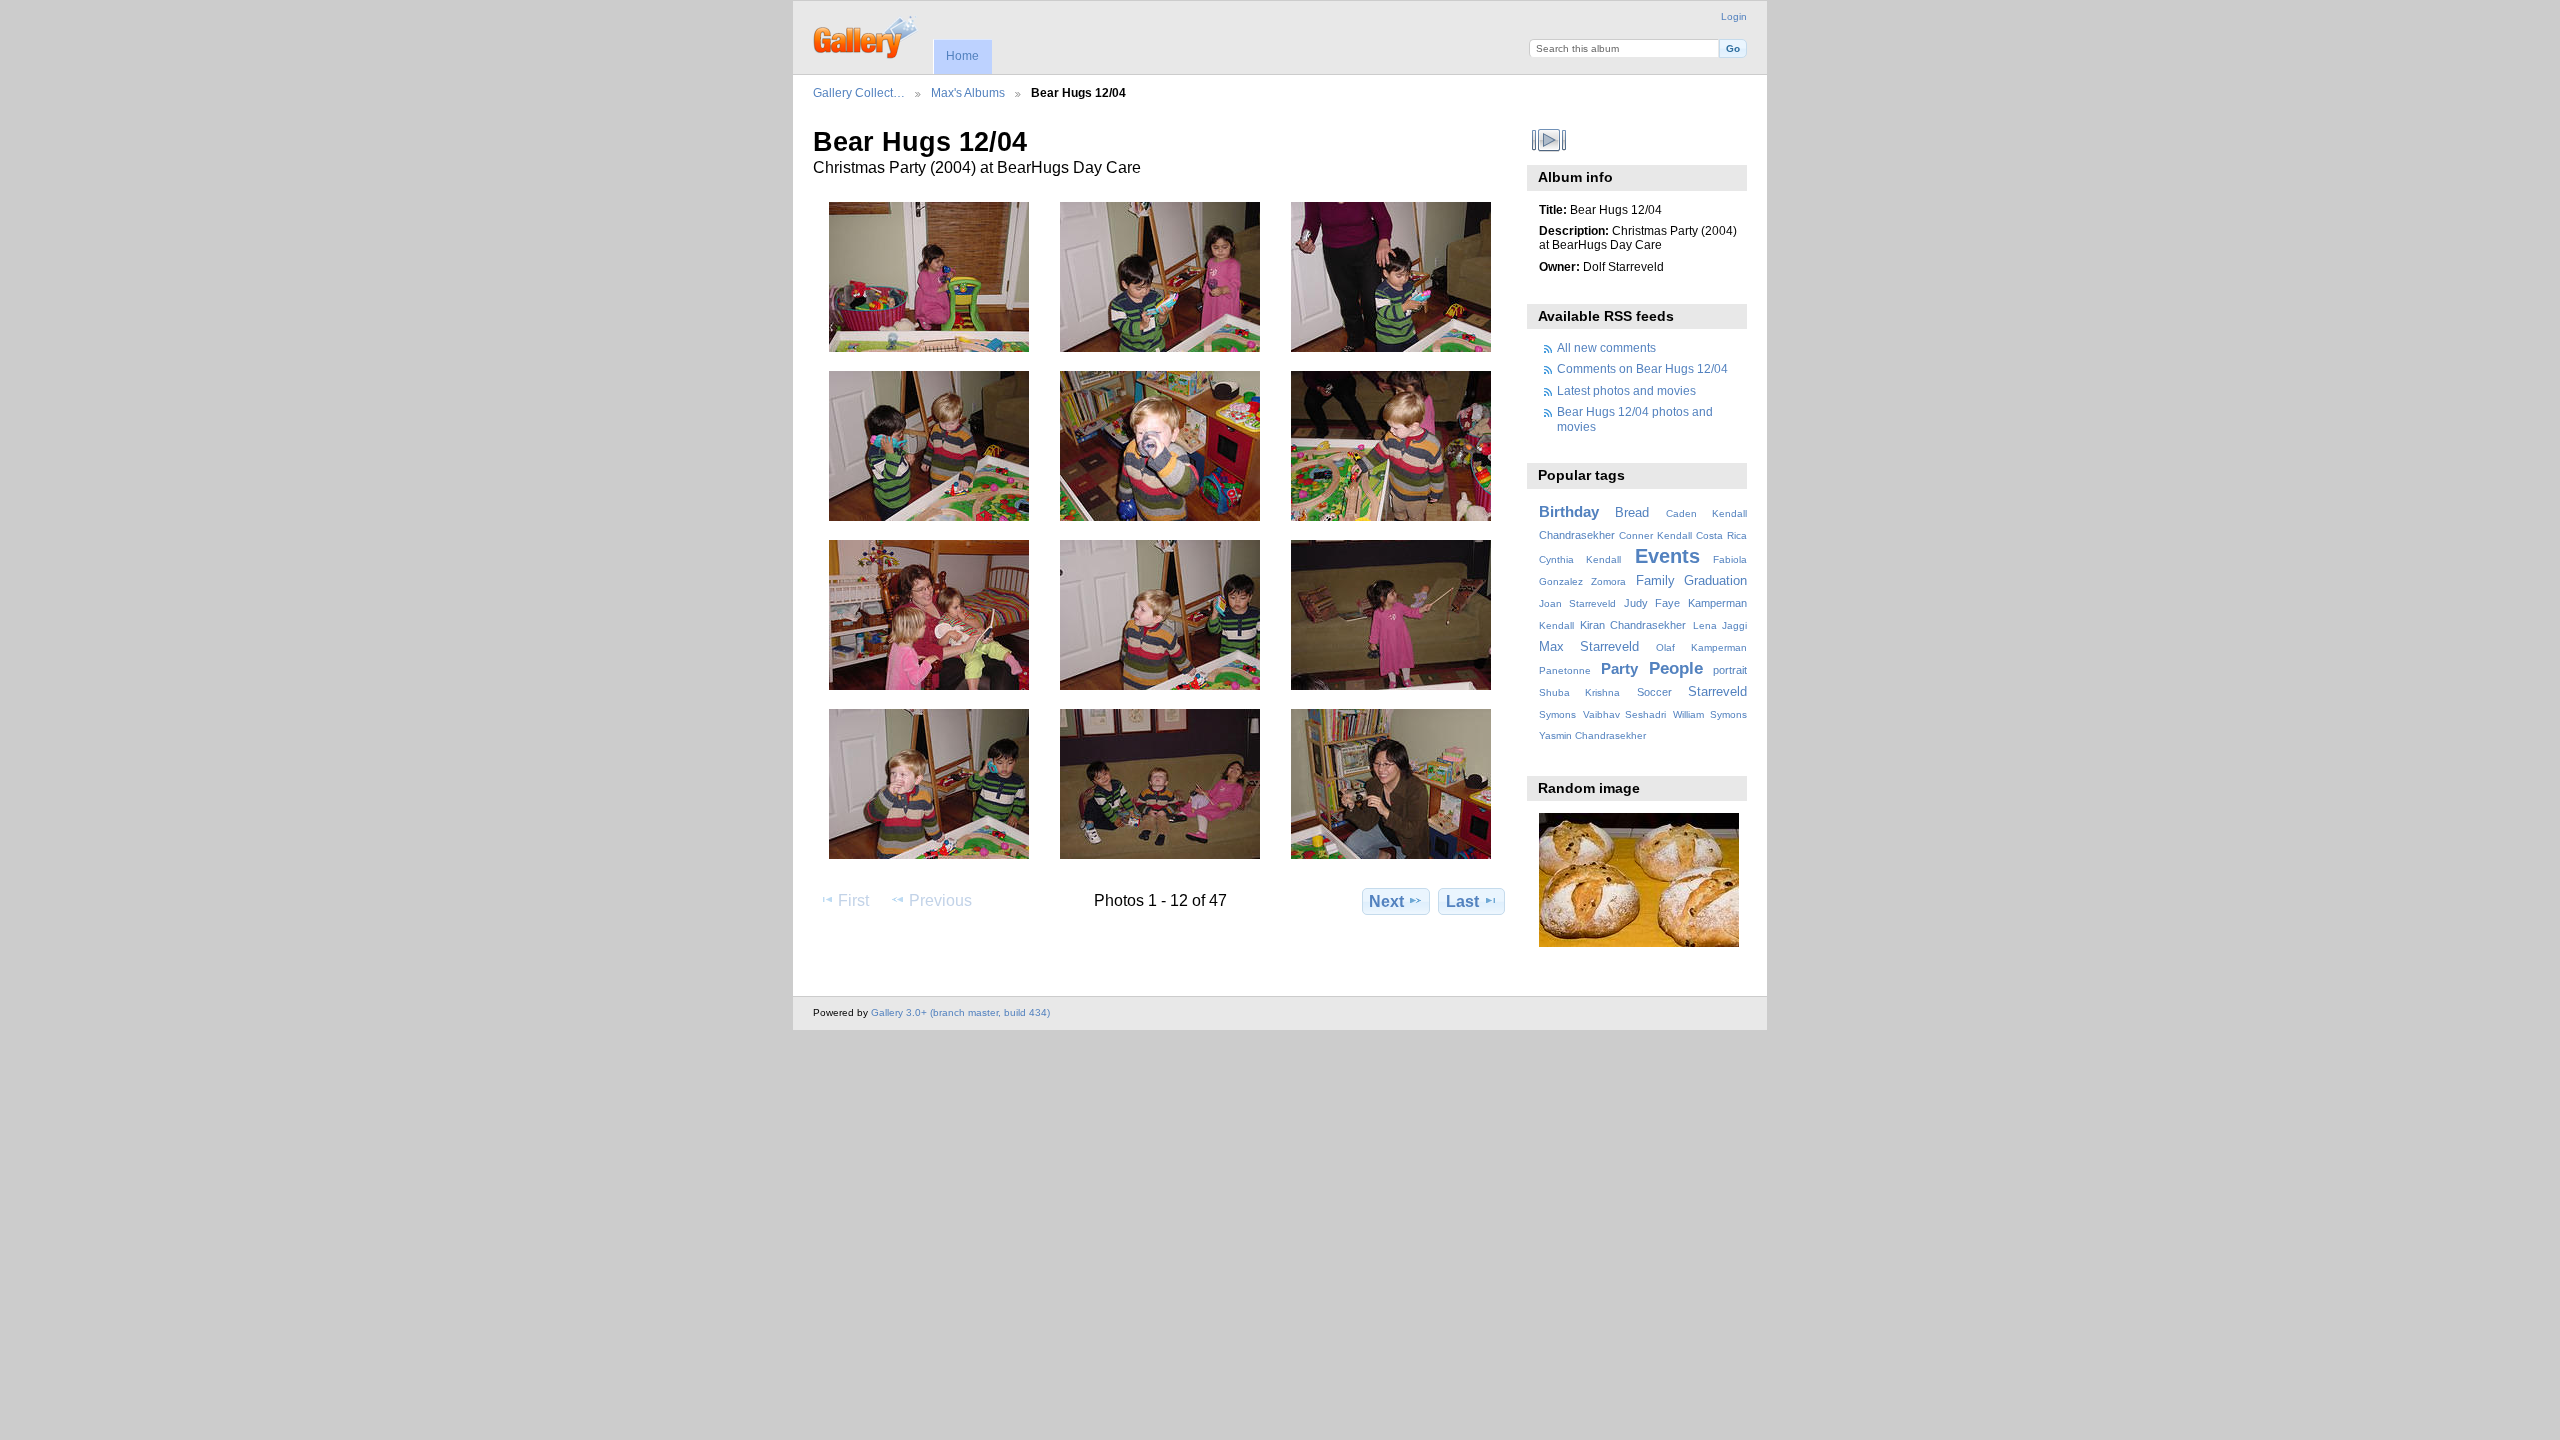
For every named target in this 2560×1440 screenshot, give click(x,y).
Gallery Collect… (859, 92)
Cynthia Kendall (1580, 559)
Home (962, 56)
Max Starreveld (1589, 647)
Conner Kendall (1655, 535)
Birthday (1569, 511)
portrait (1730, 670)
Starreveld (1717, 692)
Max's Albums (968, 92)
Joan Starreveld (1577, 603)
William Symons (1710, 714)
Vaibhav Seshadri (1625, 714)
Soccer (1654, 692)
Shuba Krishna (1579, 692)
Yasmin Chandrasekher (1592, 735)
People (1676, 668)
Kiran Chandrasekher (1633, 625)
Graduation (1715, 581)
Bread (1632, 513)
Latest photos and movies (1626, 390)
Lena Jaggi (1720, 625)
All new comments (1606, 347)
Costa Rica (1721, 535)
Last (1462, 901)
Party (1619, 668)
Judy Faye (1652, 603)
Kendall (1556, 625)
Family (1655, 581)
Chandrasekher (1577, 535)
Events (1667, 556)
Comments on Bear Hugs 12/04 (1642, 368)
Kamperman (1717, 603)
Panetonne (1565, 670)
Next (1386, 901)
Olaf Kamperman (1701, 647)
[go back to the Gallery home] (866, 35)
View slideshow (1549, 140)
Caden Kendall (1706, 513)
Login (1734, 16)
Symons (1557, 714)
